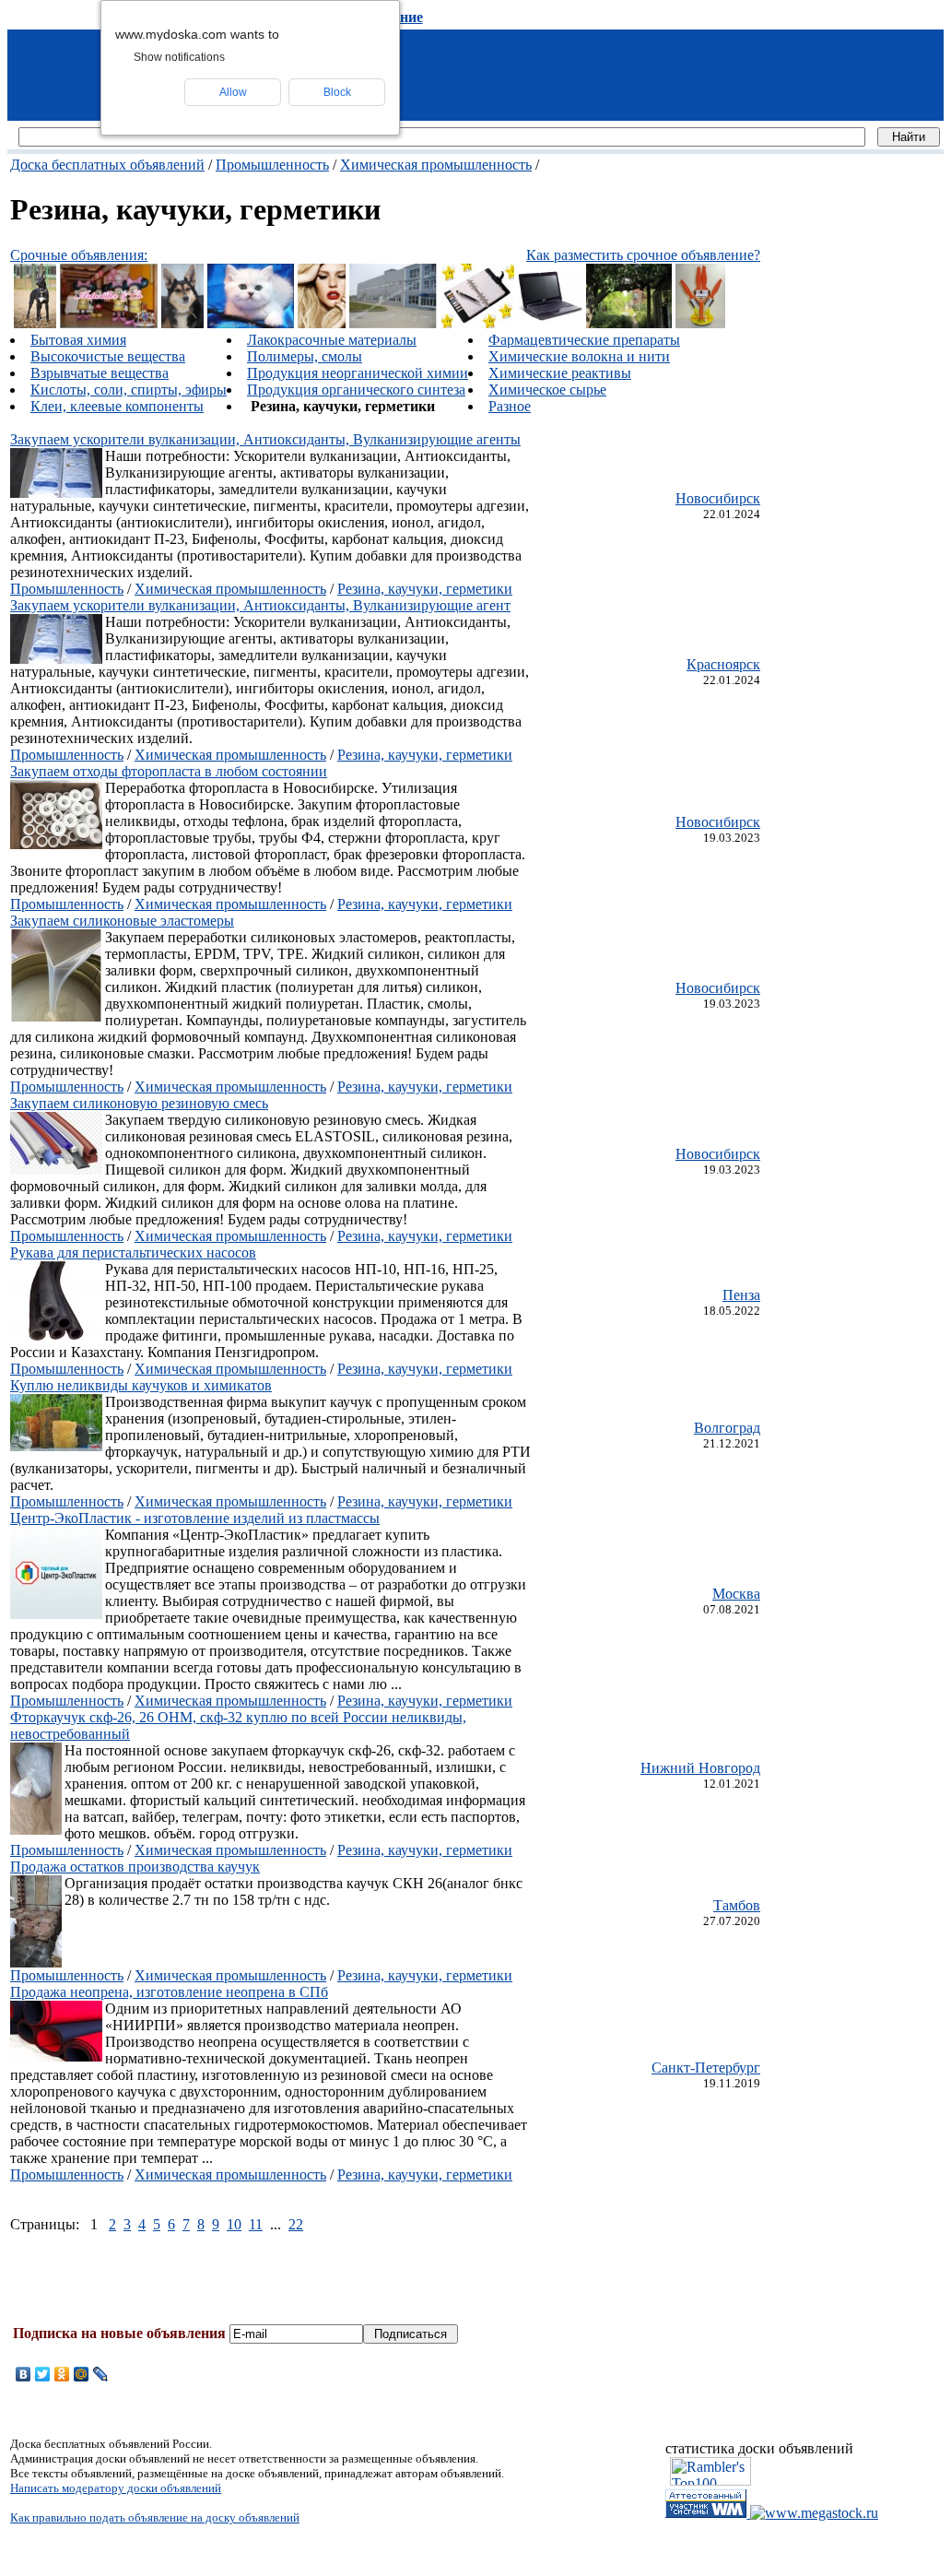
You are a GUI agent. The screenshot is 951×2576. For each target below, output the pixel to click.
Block (337, 92)
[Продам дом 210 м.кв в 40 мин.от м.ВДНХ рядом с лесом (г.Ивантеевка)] (629, 323)
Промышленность (272, 165)
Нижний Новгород (700, 1768)
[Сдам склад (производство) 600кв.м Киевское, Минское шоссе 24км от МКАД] (393, 323)
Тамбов (737, 1905)
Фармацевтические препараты (584, 340)
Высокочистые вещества (108, 356)
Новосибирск (718, 498)
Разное (510, 406)
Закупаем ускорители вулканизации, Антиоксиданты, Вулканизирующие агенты (265, 439)
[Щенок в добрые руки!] (35, 323)
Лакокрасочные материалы (332, 340)
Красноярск (723, 664)
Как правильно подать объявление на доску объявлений (155, 2517)
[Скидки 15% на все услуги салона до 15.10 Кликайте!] (322, 323)
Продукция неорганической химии (358, 373)
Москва (736, 1594)
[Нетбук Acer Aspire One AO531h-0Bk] (550, 323)
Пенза (741, 1295)
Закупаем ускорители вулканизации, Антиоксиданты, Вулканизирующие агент (260, 605)
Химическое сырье (547, 390)
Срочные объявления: (79, 255)
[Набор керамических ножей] (700, 323)
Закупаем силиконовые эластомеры (122, 921)
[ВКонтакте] (23, 2374)
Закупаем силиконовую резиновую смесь (139, 1103)
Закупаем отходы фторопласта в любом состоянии (169, 771)
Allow (233, 92)
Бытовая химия (78, 340)
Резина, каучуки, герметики (425, 589)
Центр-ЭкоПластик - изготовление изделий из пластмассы (195, 1518)
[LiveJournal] (101, 2374)
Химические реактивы (560, 373)
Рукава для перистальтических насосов (133, 1253)
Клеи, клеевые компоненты (117, 406)
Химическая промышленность (436, 165)
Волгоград (727, 1428)
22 (296, 2224)
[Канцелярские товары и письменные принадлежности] (478, 323)
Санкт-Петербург (706, 2068)
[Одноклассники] (62, 2374)
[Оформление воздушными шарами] (109, 323)
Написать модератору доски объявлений (116, 2488)
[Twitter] (43, 2374)
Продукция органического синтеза (356, 390)
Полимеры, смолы (305, 356)
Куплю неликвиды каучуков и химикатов (141, 1385)
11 (256, 2224)
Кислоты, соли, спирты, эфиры (129, 390)
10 (234, 2224)
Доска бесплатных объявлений (107, 165)
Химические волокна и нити (579, 356)
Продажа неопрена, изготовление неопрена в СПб (169, 1992)
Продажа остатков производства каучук (135, 1867)
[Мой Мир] (82, 2374)
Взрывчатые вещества (100, 373)
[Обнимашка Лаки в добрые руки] (182, 323)
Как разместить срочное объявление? (643, 255)
